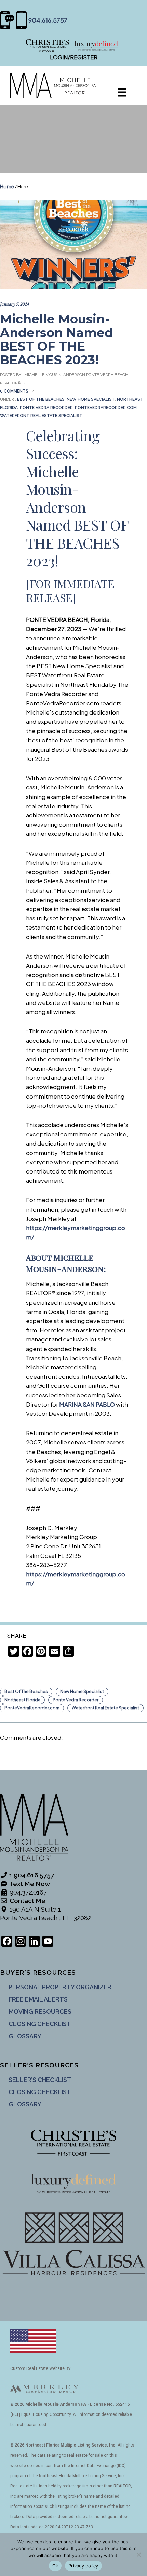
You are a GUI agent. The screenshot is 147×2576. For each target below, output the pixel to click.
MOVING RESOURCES (40, 2012)
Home (7, 186)
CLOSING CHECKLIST (40, 2024)
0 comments (14, 391)
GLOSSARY (25, 2036)
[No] (138, 2555)
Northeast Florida (22, 1700)
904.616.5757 (48, 20)
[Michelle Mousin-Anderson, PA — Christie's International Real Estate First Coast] (73, 45)
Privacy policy (83, 2566)
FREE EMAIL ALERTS (38, 1999)
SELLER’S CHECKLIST (40, 2080)
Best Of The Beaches (40, 399)
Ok (55, 2566)
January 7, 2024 (14, 304)
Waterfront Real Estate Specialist (41, 416)
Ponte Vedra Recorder (46, 408)
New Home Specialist (91, 399)
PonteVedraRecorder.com (106, 408)
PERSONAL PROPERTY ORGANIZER (60, 1987)
